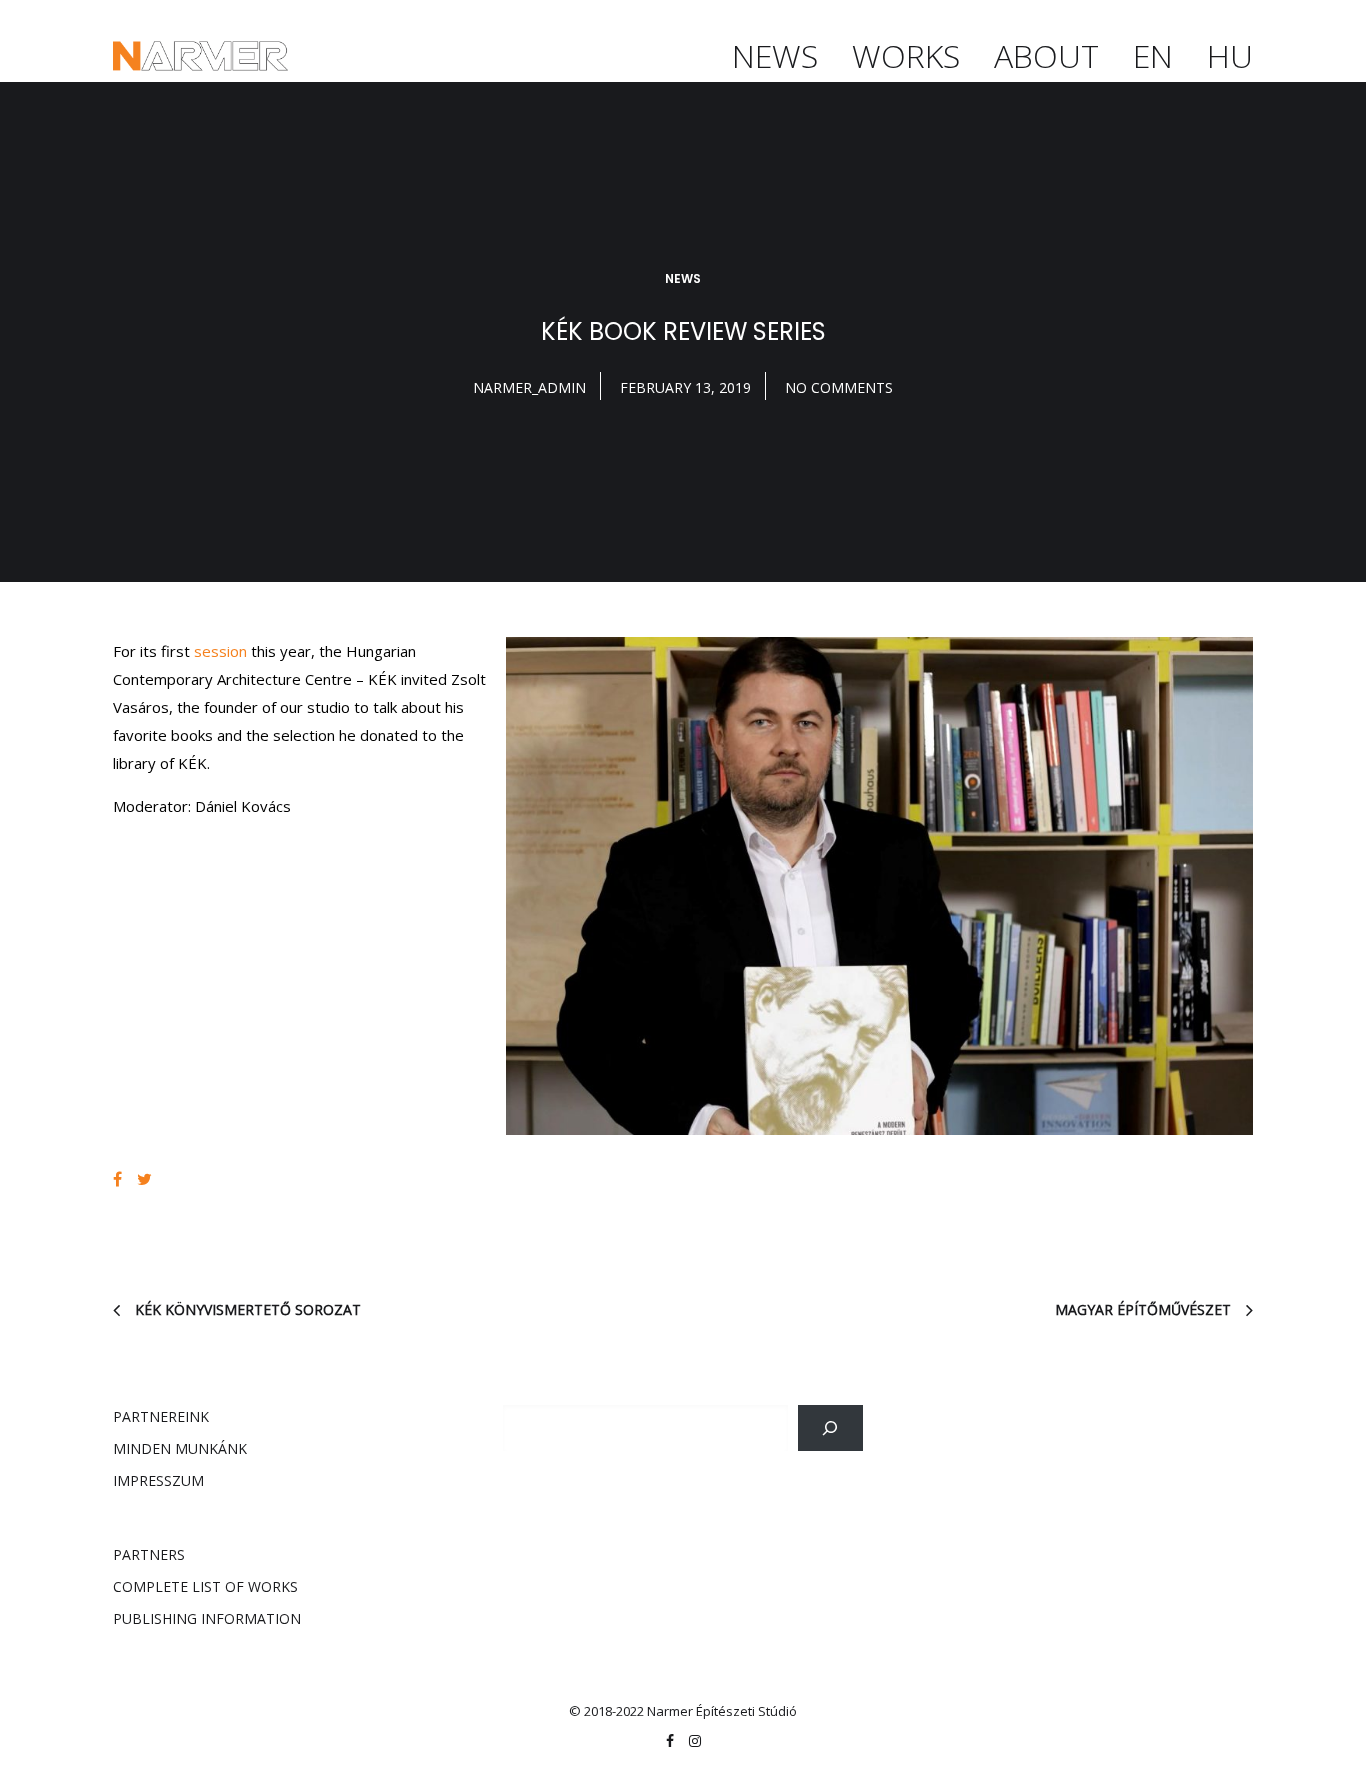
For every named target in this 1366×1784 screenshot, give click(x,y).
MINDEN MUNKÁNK (180, 1448)
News (775, 55)
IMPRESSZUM (158, 1480)
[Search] (830, 1428)
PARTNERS (149, 1554)
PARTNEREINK (161, 1416)
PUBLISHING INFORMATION (207, 1618)
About (1046, 55)
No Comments (839, 387)
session (220, 651)
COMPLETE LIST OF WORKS (205, 1586)
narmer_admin (529, 387)
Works (906, 55)
